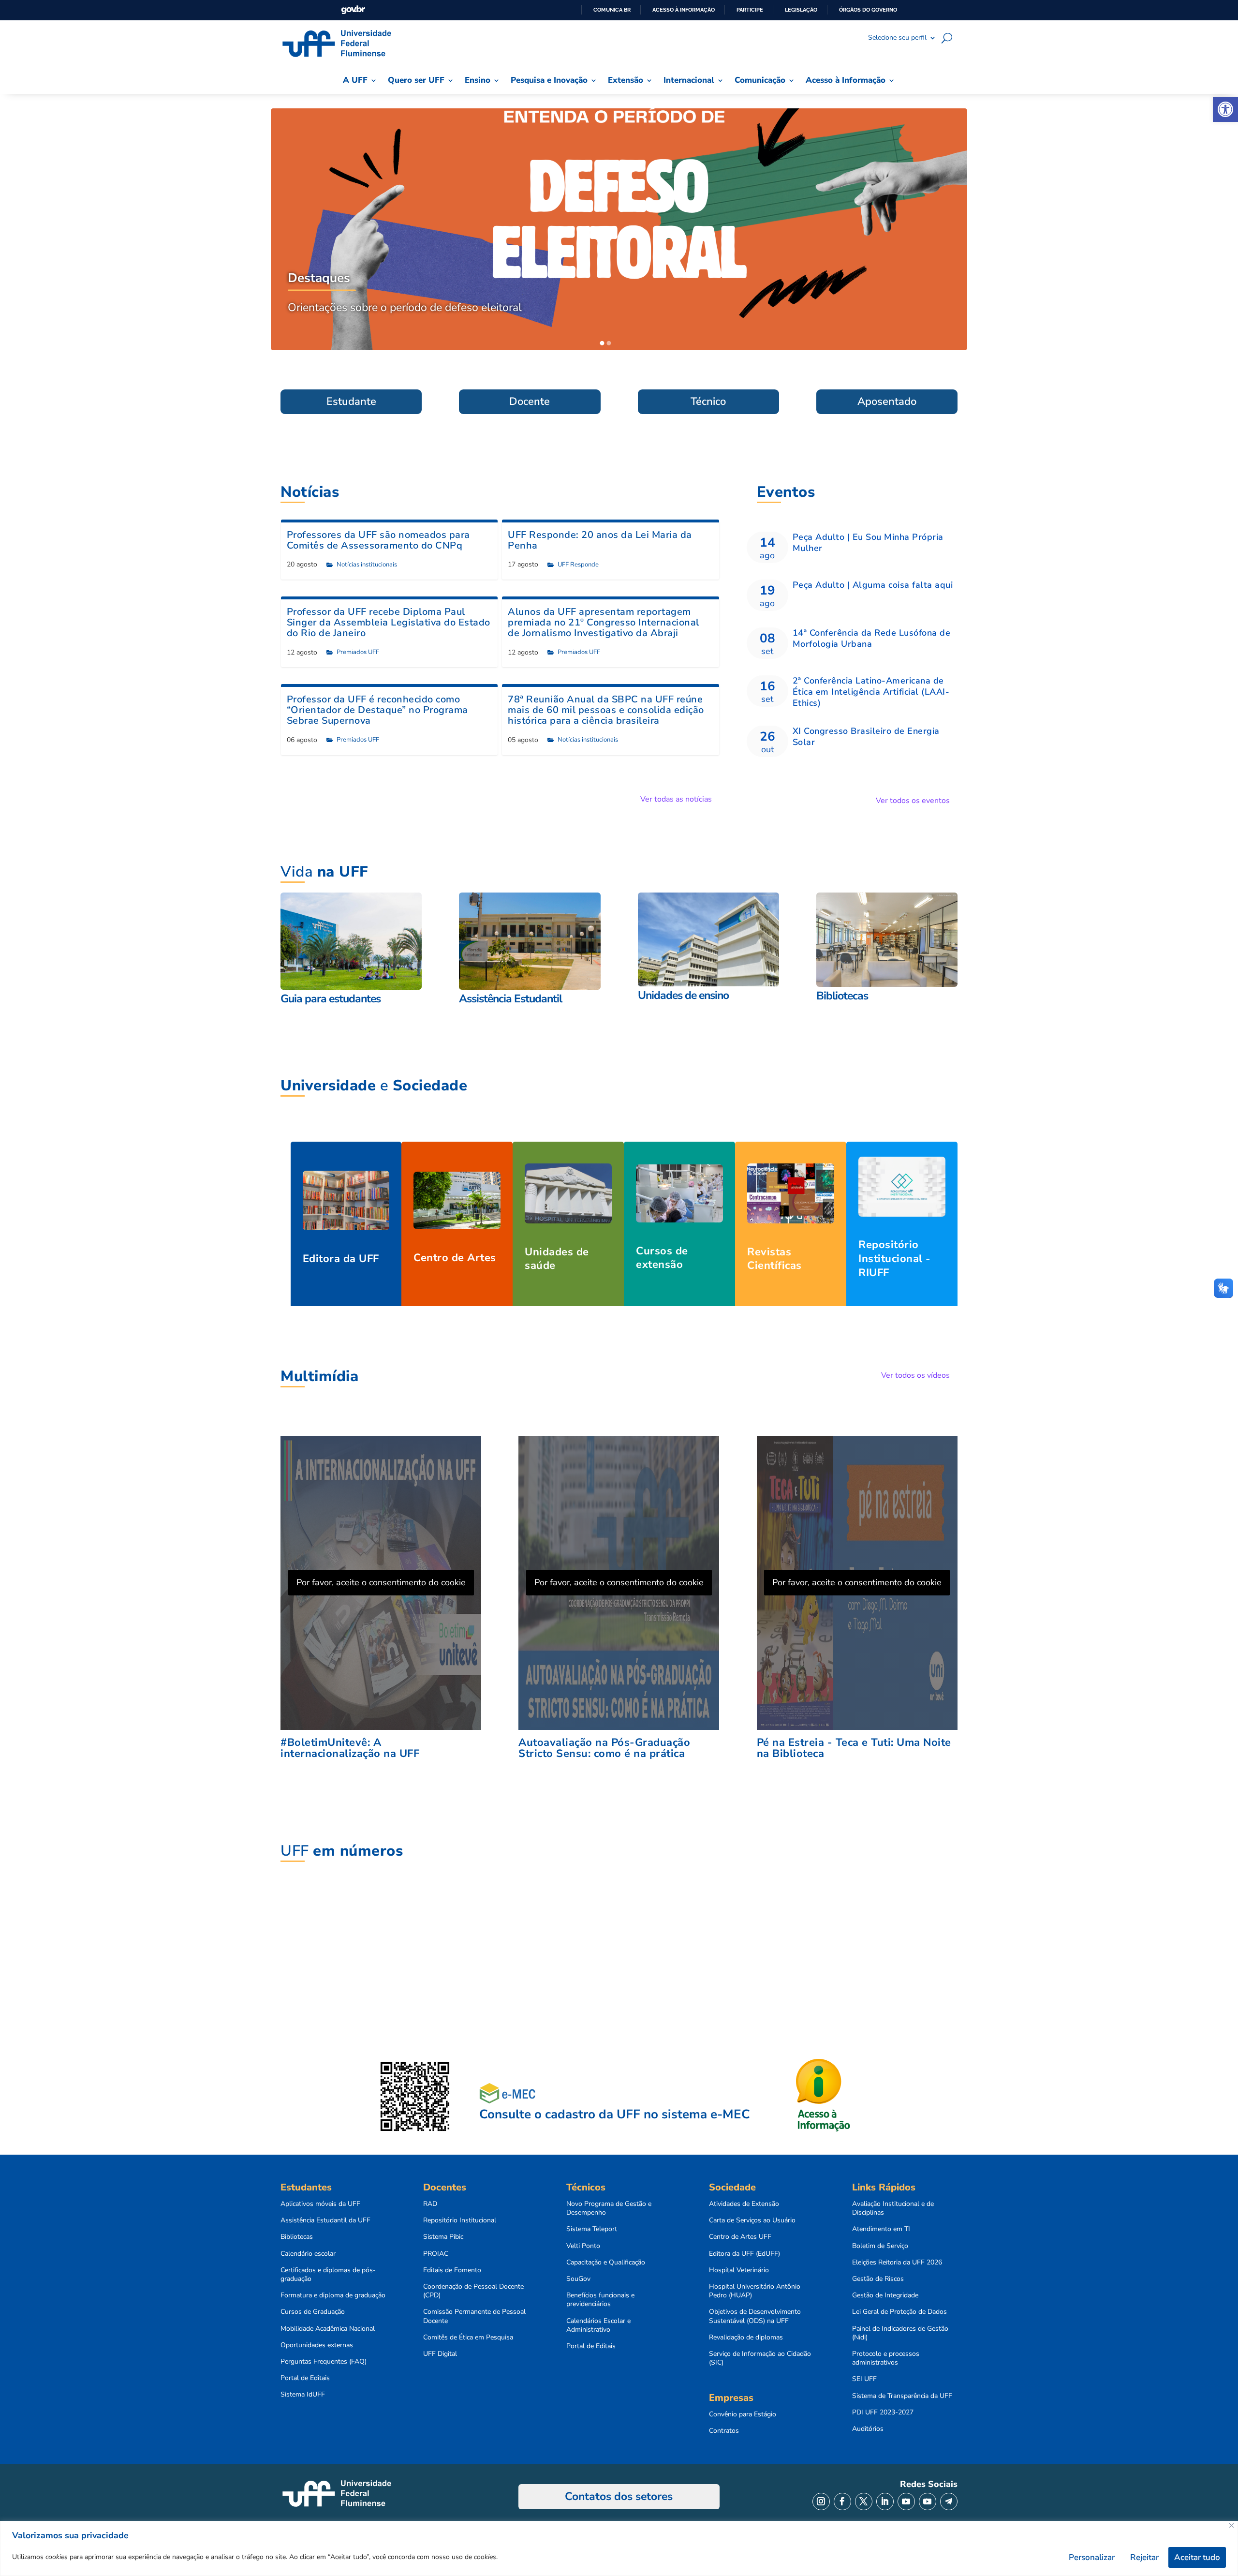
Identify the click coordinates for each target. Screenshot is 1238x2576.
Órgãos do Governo (868, 10)
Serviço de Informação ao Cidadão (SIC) (760, 2358)
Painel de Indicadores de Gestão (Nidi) (900, 2333)
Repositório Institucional (460, 2220)
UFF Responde (578, 565)
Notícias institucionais (367, 565)
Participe (750, 10)
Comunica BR (612, 10)
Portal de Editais (305, 2378)
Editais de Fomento (452, 2270)
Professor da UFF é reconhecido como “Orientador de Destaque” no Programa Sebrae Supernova (377, 710)
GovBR (353, 10)
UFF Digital (440, 2354)
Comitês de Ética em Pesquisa (468, 2338)
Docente (530, 402)
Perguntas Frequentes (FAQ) (324, 2362)
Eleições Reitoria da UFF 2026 (897, 2263)
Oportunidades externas (317, 2345)
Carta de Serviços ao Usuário (752, 2220)
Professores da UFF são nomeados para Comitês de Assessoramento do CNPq (378, 540)
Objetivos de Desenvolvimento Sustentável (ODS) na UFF (755, 2316)
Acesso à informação (684, 10)
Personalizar (1092, 2557)
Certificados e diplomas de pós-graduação (328, 2275)
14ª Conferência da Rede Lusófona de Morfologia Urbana (872, 638)
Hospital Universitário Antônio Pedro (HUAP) (755, 2291)
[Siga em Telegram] (949, 2502)
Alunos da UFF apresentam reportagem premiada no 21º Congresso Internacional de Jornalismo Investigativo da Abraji (604, 622)
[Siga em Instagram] (821, 2502)
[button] (1225, 109)
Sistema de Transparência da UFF (902, 2396)
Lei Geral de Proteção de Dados (899, 2312)
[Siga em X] (864, 2502)
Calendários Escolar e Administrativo (598, 2325)
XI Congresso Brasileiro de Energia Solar (866, 737)
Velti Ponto (583, 2246)
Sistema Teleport (592, 2229)
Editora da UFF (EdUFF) (744, 2254)
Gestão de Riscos (878, 2279)
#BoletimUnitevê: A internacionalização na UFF (350, 1748)
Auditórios (868, 2429)
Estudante (351, 402)
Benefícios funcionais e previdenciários (600, 2300)
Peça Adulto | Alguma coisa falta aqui (873, 585)
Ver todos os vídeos (915, 1375)
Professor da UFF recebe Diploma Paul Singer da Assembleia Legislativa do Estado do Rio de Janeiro (389, 622)
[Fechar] (1231, 2525)
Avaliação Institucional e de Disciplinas (893, 2208)
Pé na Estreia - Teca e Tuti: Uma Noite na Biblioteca (854, 1748)
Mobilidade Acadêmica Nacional (328, 2329)
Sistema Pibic (443, 2237)
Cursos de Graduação (313, 2312)
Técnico (708, 402)
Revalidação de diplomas (746, 2338)
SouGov (578, 2279)
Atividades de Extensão (744, 2204)
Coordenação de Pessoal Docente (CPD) (473, 2291)
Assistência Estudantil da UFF (325, 2220)
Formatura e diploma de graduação (333, 2295)
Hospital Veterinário (739, 2270)
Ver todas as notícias (676, 799)
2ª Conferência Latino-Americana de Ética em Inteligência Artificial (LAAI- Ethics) (871, 692)
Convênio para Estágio (743, 2414)
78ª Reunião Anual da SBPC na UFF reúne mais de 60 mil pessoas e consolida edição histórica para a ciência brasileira (606, 710)
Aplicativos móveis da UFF (320, 2204)
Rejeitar (1144, 2557)
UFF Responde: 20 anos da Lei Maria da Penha (600, 540)
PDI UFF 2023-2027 (883, 2412)
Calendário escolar (308, 2254)
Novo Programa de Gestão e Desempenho (609, 2208)
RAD (430, 2204)
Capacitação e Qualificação (606, 2263)
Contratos (724, 2431)
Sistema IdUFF (303, 2395)
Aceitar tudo (1197, 2557)
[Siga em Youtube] (906, 2502)
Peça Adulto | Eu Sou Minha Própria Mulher (868, 543)
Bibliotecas (297, 2237)
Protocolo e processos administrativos (886, 2358)
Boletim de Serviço (880, 2246)
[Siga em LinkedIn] (885, 2502)
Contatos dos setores (619, 2496)
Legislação (801, 10)
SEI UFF (864, 2379)
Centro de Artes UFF (740, 2237)
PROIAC (436, 2254)
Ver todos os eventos (913, 801)
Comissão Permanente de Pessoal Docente (474, 2316)
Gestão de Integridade (885, 2295)
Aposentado (887, 402)
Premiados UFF (358, 652)
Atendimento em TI (881, 2229)
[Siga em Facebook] (842, 2502)
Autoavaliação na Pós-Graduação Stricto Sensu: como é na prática (604, 1748)
